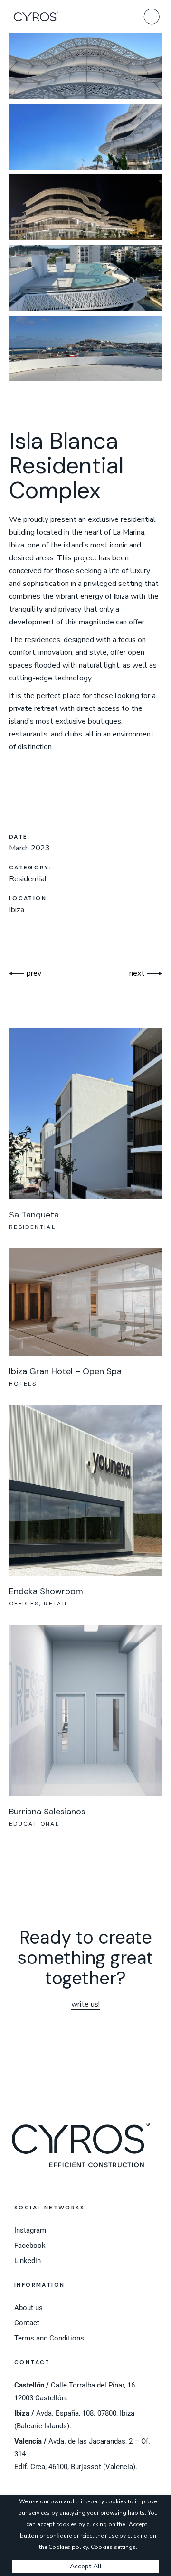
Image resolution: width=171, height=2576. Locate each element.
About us (28, 2308)
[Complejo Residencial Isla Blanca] (85, 66)
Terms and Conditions (49, 2338)
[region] (85, 2536)
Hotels (23, 1384)
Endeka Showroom (46, 1591)
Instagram (30, 2230)
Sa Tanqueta (34, 1215)
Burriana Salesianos (47, 1812)
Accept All (86, 2566)
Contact (27, 2323)
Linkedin (28, 2261)
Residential (32, 1227)
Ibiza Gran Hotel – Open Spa (65, 1371)
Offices (24, 1604)
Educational (34, 1824)
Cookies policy (68, 2547)
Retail (56, 1604)
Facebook (30, 2246)
